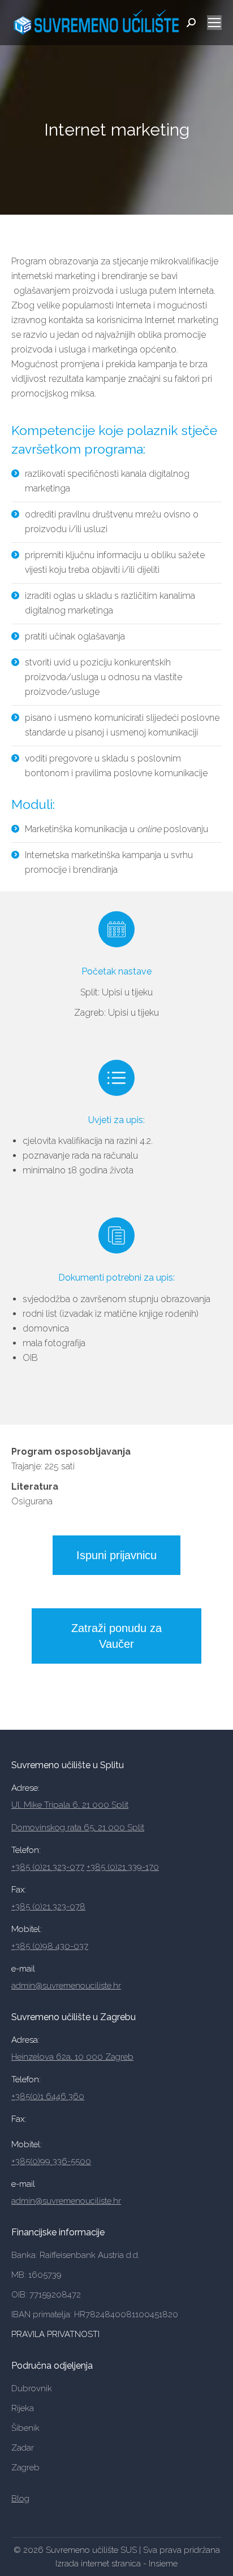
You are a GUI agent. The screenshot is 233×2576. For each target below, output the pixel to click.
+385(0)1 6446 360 (48, 2096)
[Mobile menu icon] (214, 23)
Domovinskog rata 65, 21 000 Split (78, 1827)
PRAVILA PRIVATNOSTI (57, 2334)
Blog (20, 2499)
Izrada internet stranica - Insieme (116, 2564)
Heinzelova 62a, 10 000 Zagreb (72, 2057)
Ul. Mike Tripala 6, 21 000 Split (70, 1805)
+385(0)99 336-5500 (51, 2161)
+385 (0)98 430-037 (50, 1946)
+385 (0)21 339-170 (123, 1867)
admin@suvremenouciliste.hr (66, 1986)
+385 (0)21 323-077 (48, 1867)
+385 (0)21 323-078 (48, 1907)
